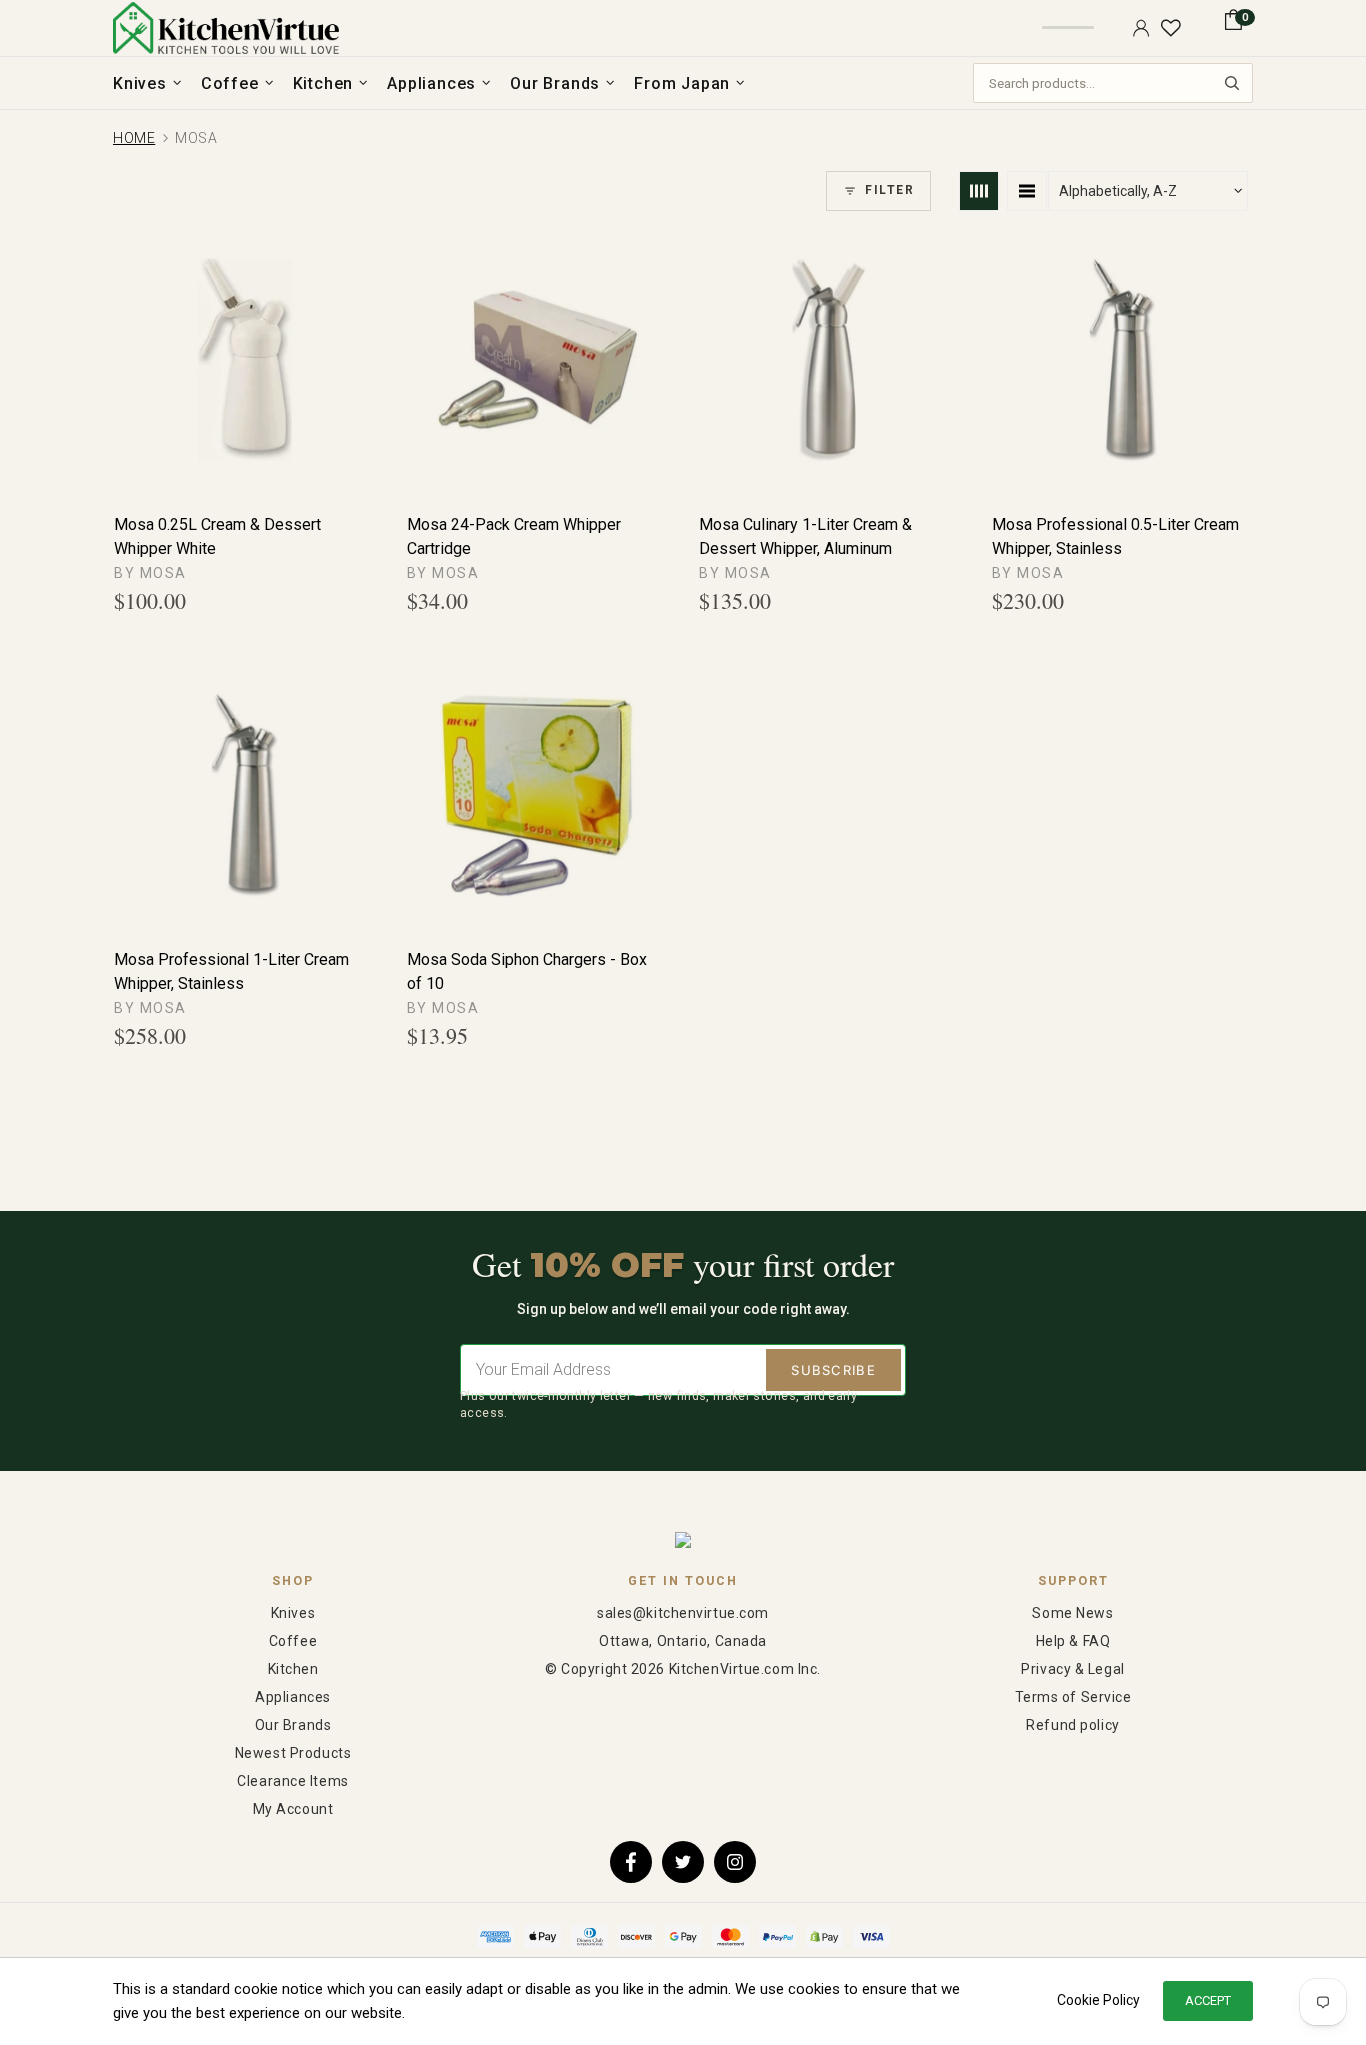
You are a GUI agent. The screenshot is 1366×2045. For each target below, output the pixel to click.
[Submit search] (1232, 83)
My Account (293, 1809)
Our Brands (293, 1725)
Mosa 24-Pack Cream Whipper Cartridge (514, 536)
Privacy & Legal (1072, 1669)
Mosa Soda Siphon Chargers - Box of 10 (527, 971)
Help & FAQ (1073, 1641)
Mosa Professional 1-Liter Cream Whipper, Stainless (231, 971)
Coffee (293, 1641)
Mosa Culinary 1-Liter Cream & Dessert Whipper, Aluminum (805, 536)
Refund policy (1072, 1725)
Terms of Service (1073, 1697)
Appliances (293, 1697)
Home (134, 138)
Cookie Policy (1098, 2000)
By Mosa (150, 573)
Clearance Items (292, 1781)
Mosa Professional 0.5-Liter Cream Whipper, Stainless (1115, 536)
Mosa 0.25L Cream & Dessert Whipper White (217, 536)
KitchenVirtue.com (226, 28)
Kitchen (293, 1669)
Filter (889, 190)
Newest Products (293, 1753)
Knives (293, 1613)
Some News (1072, 1613)
